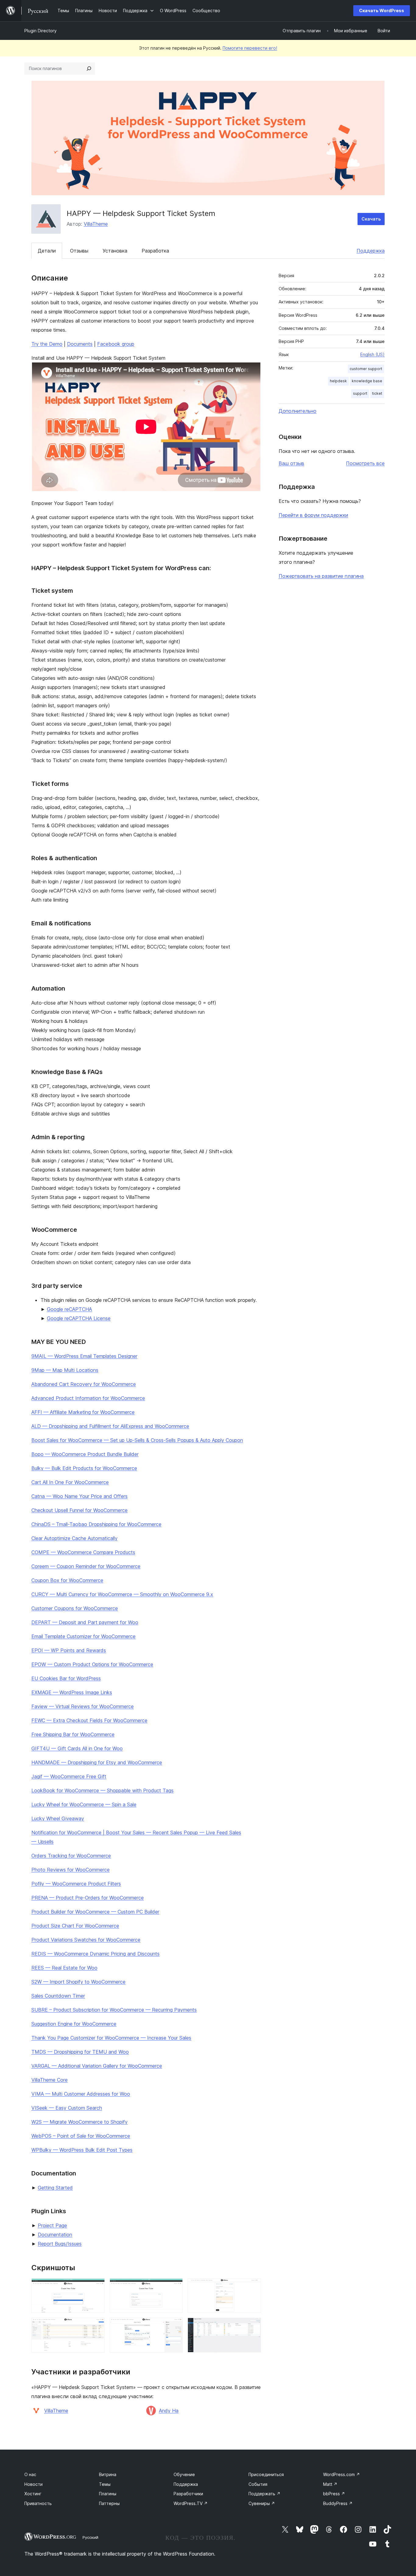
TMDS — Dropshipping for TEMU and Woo (80, 2052)
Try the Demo (47, 344)
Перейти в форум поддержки (313, 515)
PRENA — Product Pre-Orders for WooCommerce (88, 1898)
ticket (377, 393)
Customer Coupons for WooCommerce (75, 1608)
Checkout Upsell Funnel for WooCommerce (79, 1510)
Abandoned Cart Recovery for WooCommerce (84, 1384)
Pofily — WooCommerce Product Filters (76, 1884)
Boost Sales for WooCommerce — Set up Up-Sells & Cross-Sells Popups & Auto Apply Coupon (137, 1440)
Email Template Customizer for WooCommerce (83, 1636)
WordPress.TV (191, 2503)
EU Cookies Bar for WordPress (66, 1678)
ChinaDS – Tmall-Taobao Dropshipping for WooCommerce (96, 1524)
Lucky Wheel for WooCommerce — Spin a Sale (84, 1804)
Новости (33, 2484)
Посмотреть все (365, 463)
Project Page (52, 2225)
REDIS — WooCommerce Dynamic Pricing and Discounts (95, 1954)
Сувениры (262, 2503)
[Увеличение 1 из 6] (97, 2287)
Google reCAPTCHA (69, 1309)
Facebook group (116, 344)
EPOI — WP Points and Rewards (69, 1650)
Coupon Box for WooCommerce (67, 1580)
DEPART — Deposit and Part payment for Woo (85, 1622)
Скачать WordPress (382, 11)
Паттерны (109, 2503)
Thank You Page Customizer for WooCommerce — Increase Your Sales (111, 2038)
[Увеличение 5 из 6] (175, 2326)
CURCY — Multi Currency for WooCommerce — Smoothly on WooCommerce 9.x (122, 1594)
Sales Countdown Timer (58, 1996)
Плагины (108, 2494)
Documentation (55, 2235)
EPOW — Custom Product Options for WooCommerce (92, 1664)
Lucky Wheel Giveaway (58, 1818)
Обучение (184, 2474)
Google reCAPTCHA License (79, 1318)
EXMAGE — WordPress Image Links (72, 1692)
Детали (47, 251)
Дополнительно (298, 411)
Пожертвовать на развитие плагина (321, 576)
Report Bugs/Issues (60, 2244)
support (360, 393)
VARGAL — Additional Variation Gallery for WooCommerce (97, 2066)
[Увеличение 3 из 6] (253, 2287)
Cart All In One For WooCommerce (70, 1482)
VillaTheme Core (49, 2080)
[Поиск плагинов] (89, 69)
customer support (366, 369)
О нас (30, 2474)
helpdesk (338, 381)
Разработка (155, 251)
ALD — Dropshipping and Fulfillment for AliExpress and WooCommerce (110, 1426)
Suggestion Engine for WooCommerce (74, 2024)
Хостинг (33, 2494)
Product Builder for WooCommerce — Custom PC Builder (95, 1912)
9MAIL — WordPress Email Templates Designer (84, 1356)
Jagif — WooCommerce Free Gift (69, 1776)
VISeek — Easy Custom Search (67, 2108)
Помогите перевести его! (250, 48)
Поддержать (264, 2494)
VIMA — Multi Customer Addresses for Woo (81, 2094)
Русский (90, 2537)
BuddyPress (338, 2503)
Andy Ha (169, 2411)
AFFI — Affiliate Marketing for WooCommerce (83, 1412)
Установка (115, 251)
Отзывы (79, 251)
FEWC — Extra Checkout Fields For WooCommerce (89, 1720)
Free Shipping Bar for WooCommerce (73, 1734)
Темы (105, 2484)
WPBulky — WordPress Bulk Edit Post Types (82, 2150)
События (258, 2484)
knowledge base (367, 381)
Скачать (371, 219)
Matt (330, 2484)
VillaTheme (96, 224)
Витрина (108, 2474)
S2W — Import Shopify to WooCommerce (78, 1982)
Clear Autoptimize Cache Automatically (74, 1538)
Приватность (38, 2503)
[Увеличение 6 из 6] (253, 2326)
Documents (80, 344)
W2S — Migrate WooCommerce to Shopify (79, 2122)
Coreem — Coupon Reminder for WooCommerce (86, 1566)
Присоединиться (266, 2474)
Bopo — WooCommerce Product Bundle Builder (85, 1454)
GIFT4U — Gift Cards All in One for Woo (77, 1748)
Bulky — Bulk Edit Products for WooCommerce (84, 1468)
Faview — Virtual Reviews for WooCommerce (83, 1706)
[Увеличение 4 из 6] (97, 2326)
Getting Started (55, 2188)
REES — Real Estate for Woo (64, 1968)
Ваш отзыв (291, 463)
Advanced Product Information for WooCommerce (88, 1398)
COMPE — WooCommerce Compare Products (83, 1552)
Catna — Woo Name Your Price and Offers (79, 1496)
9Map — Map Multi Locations (65, 1370)
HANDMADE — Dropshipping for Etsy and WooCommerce (97, 1762)
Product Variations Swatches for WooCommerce (86, 1940)
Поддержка (371, 251)
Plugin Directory (41, 31)
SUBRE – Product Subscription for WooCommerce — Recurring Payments (114, 2010)
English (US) (372, 354)
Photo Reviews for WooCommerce (71, 1870)
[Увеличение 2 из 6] (175, 2287)
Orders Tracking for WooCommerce (71, 1856)
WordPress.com (342, 2474)
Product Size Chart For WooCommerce (75, 1926)
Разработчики (188, 2494)
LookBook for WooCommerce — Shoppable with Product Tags (102, 1790)
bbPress (334, 2494)
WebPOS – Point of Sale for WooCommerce (81, 2136)
